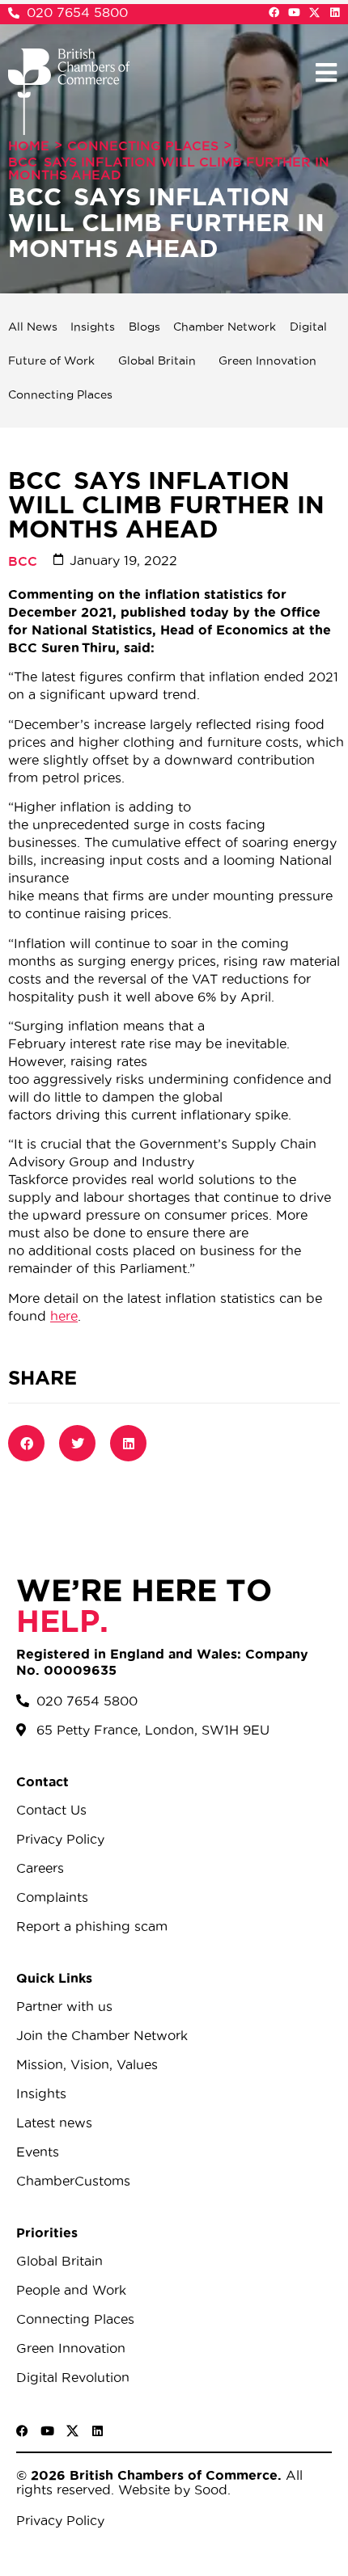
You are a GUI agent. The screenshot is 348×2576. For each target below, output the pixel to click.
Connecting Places (143, 145)
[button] (326, 72)
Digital (308, 327)
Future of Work (51, 360)
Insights (93, 327)
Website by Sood (171, 2490)
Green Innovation (267, 360)
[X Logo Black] (72, 2431)
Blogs (144, 327)
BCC (23, 561)
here (64, 1316)
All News (33, 327)
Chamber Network (225, 327)
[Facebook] (274, 13)
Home (29, 145)
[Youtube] (294, 13)
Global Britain (157, 360)
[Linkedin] (335, 13)
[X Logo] (314, 13)
